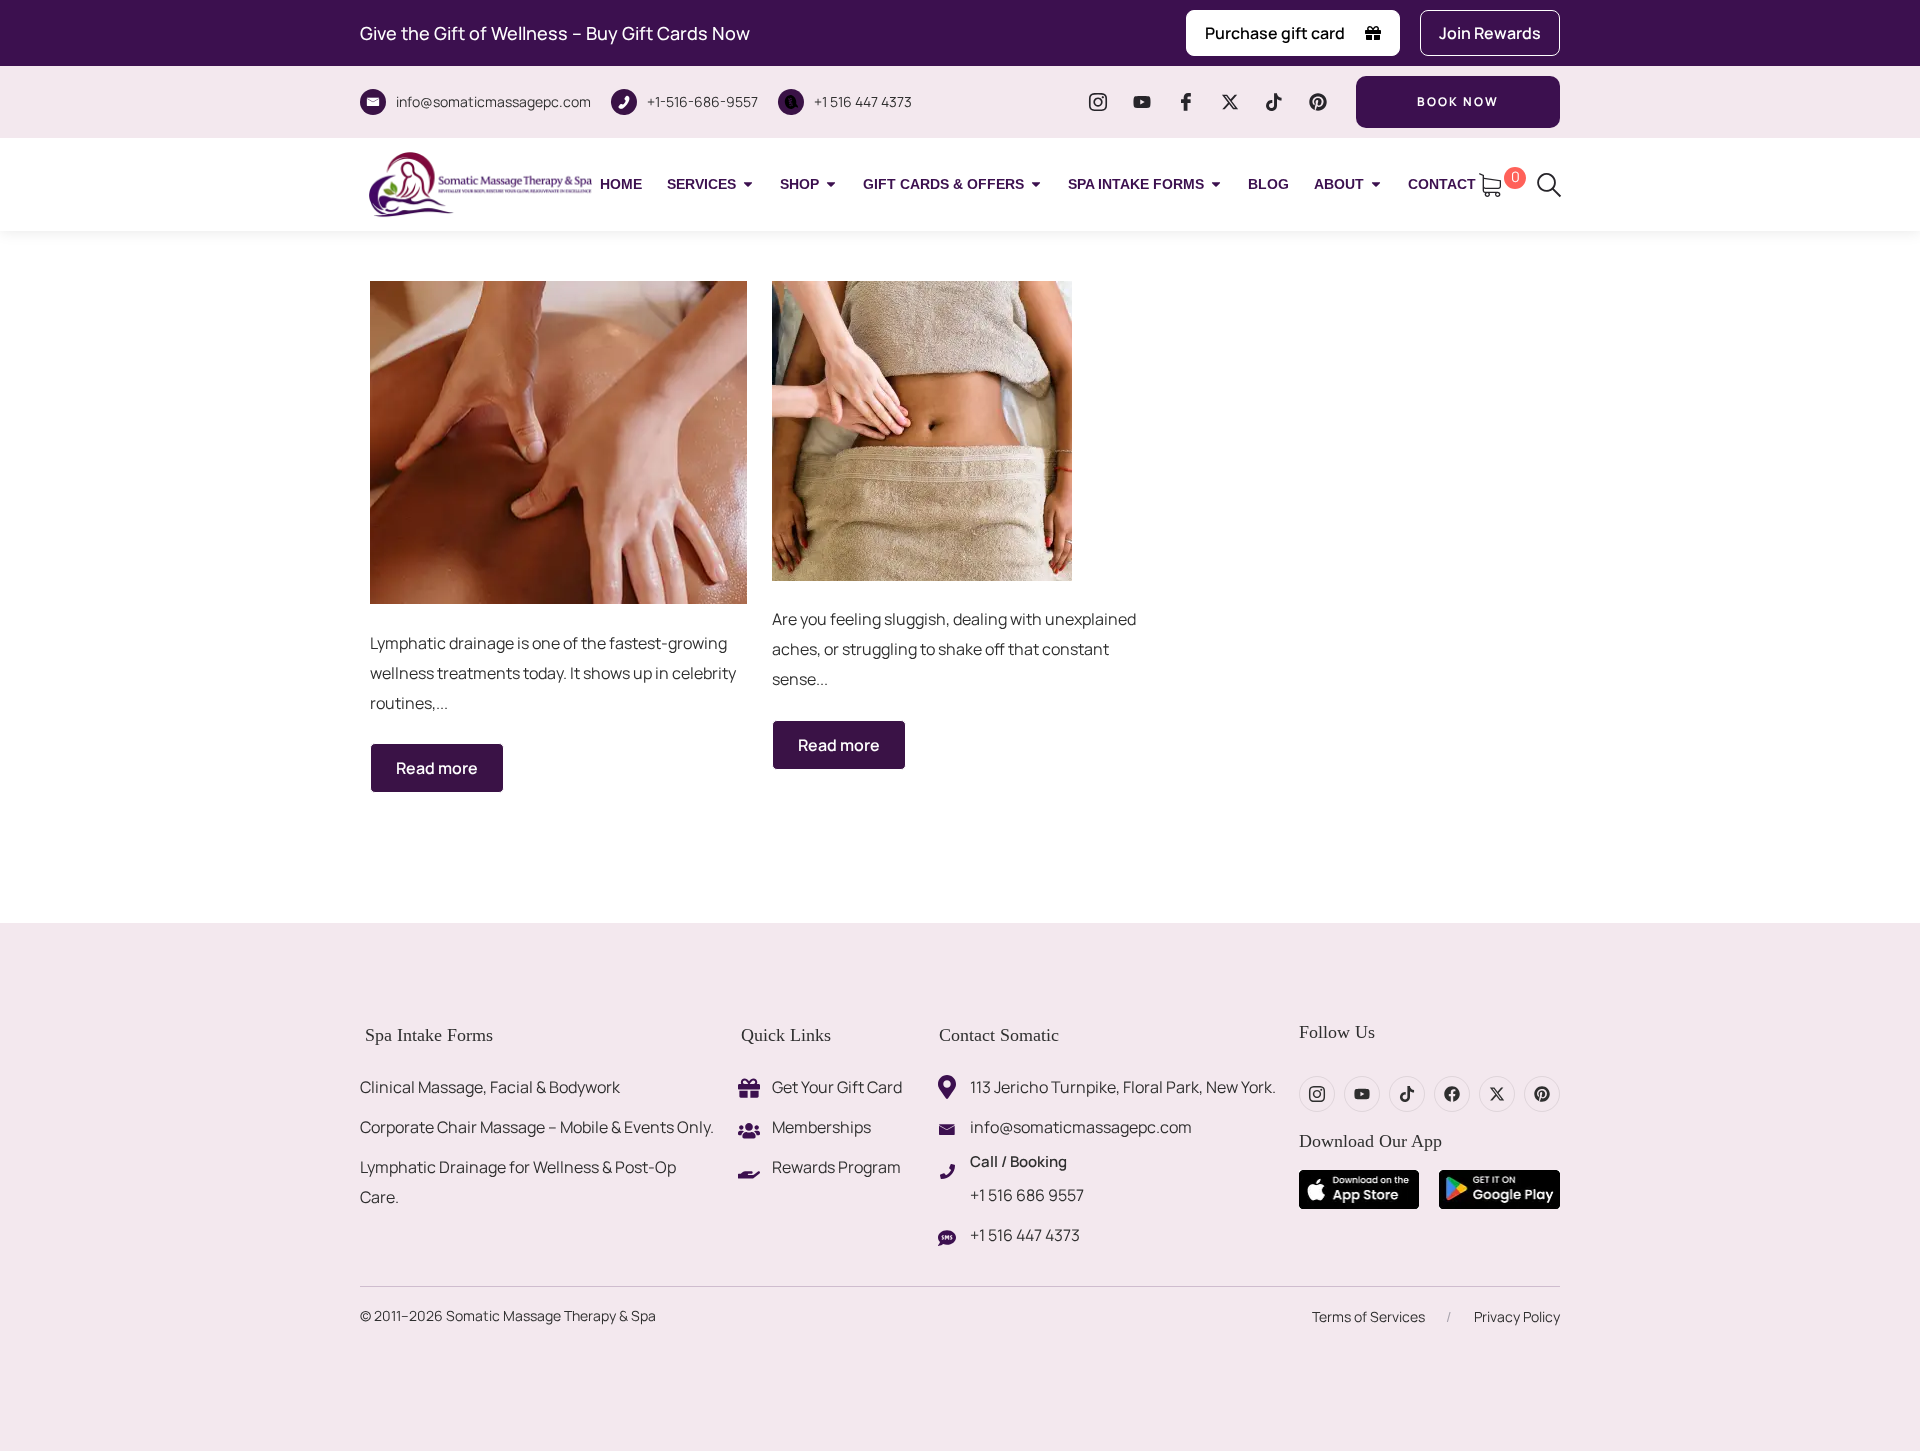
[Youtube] (1142, 102)
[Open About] (1376, 184)
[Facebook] (1452, 1094)
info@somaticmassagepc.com (493, 101)
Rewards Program (836, 1167)
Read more (437, 768)
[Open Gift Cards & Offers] (1036, 184)
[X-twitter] (1230, 102)
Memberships (821, 1127)
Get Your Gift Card (837, 1087)
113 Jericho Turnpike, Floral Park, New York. (1123, 1087)
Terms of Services (1368, 1316)
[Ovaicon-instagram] (1098, 102)
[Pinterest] (1318, 102)
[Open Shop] (831, 184)
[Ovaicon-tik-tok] (1274, 102)
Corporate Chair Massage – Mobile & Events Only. (537, 1127)
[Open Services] (748, 184)
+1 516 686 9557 (1027, 1195)
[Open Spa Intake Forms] (1216, 184)
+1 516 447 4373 (863, 101)
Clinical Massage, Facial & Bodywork (490, 1087)
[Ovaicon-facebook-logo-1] (1186, 102)
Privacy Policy (1517, 1316)
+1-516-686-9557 (702, 101)
